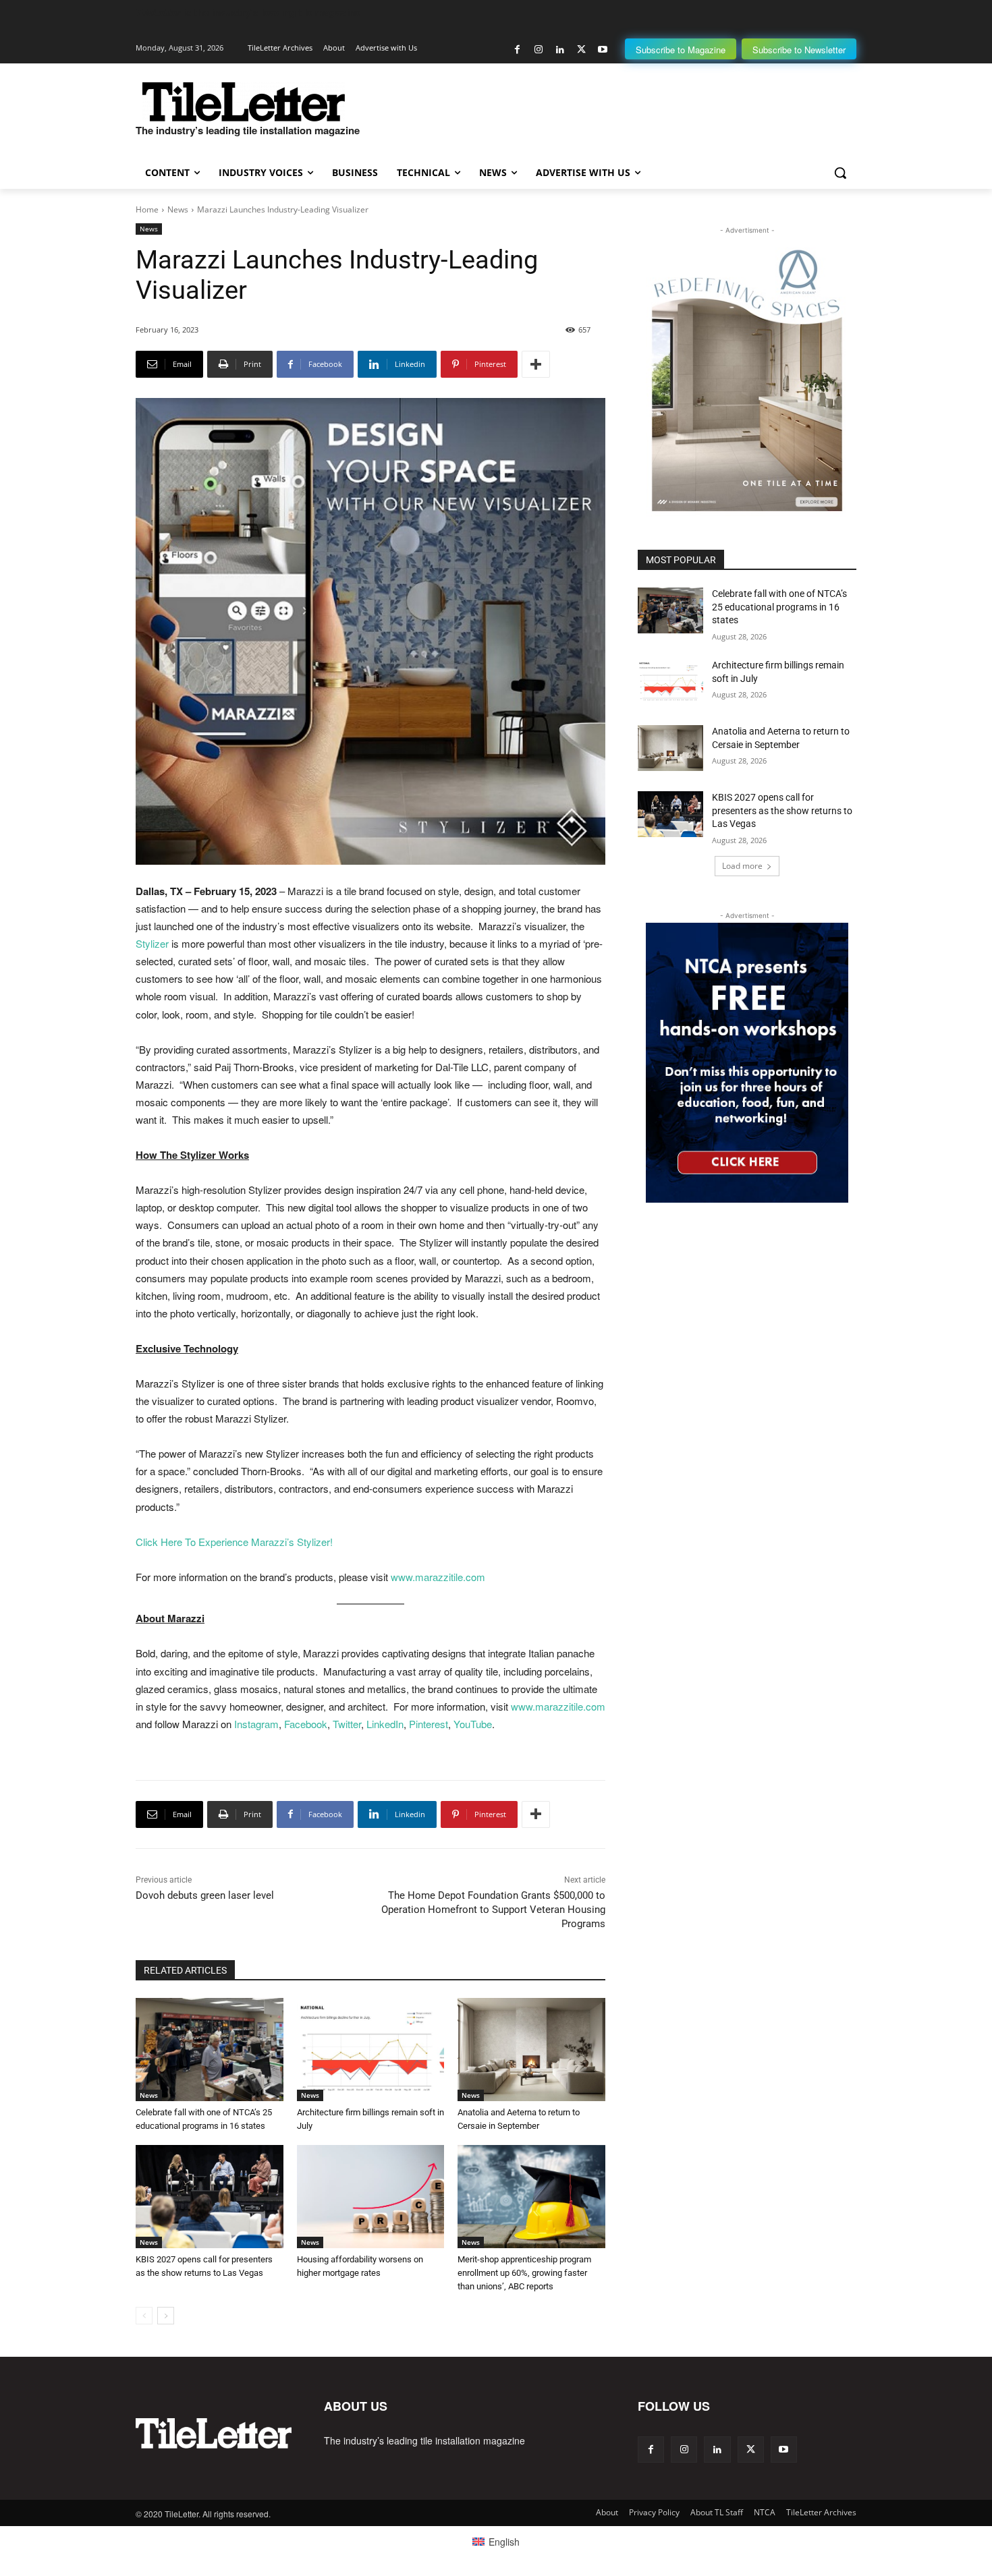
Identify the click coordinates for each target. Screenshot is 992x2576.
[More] (536, 364)
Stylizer (152, 943)
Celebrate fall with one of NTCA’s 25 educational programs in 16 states (779, 607)
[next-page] (166, 2316)
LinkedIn (385, 1724)
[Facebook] (517, 50)
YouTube (473, 1724)
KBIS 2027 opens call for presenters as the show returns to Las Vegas (782, 810)
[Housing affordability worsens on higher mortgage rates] (371, 2197)
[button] (840, 173)
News (178, 209)
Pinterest (429, 1724)
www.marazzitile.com (438, 1577)
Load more (742, 866)
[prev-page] (144, 2316)
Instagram (256, 1724)
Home (147, 209)
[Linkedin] (560, 50)
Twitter (347, 1724)
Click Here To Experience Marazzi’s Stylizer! (234, 1542)
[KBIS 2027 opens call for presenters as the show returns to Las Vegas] (210, 2197)
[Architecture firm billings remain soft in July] (371, 2050)
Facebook (306, 1724)
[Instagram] (539, 50)
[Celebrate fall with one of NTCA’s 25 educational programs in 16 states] (210, 2050)
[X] (581, 50)
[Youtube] (602, 50)
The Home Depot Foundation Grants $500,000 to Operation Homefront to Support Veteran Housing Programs (493, 1910)
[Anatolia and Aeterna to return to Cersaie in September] (531, 2050)
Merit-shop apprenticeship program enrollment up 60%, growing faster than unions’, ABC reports (524, 2273)
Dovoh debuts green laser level (205, 1895)
